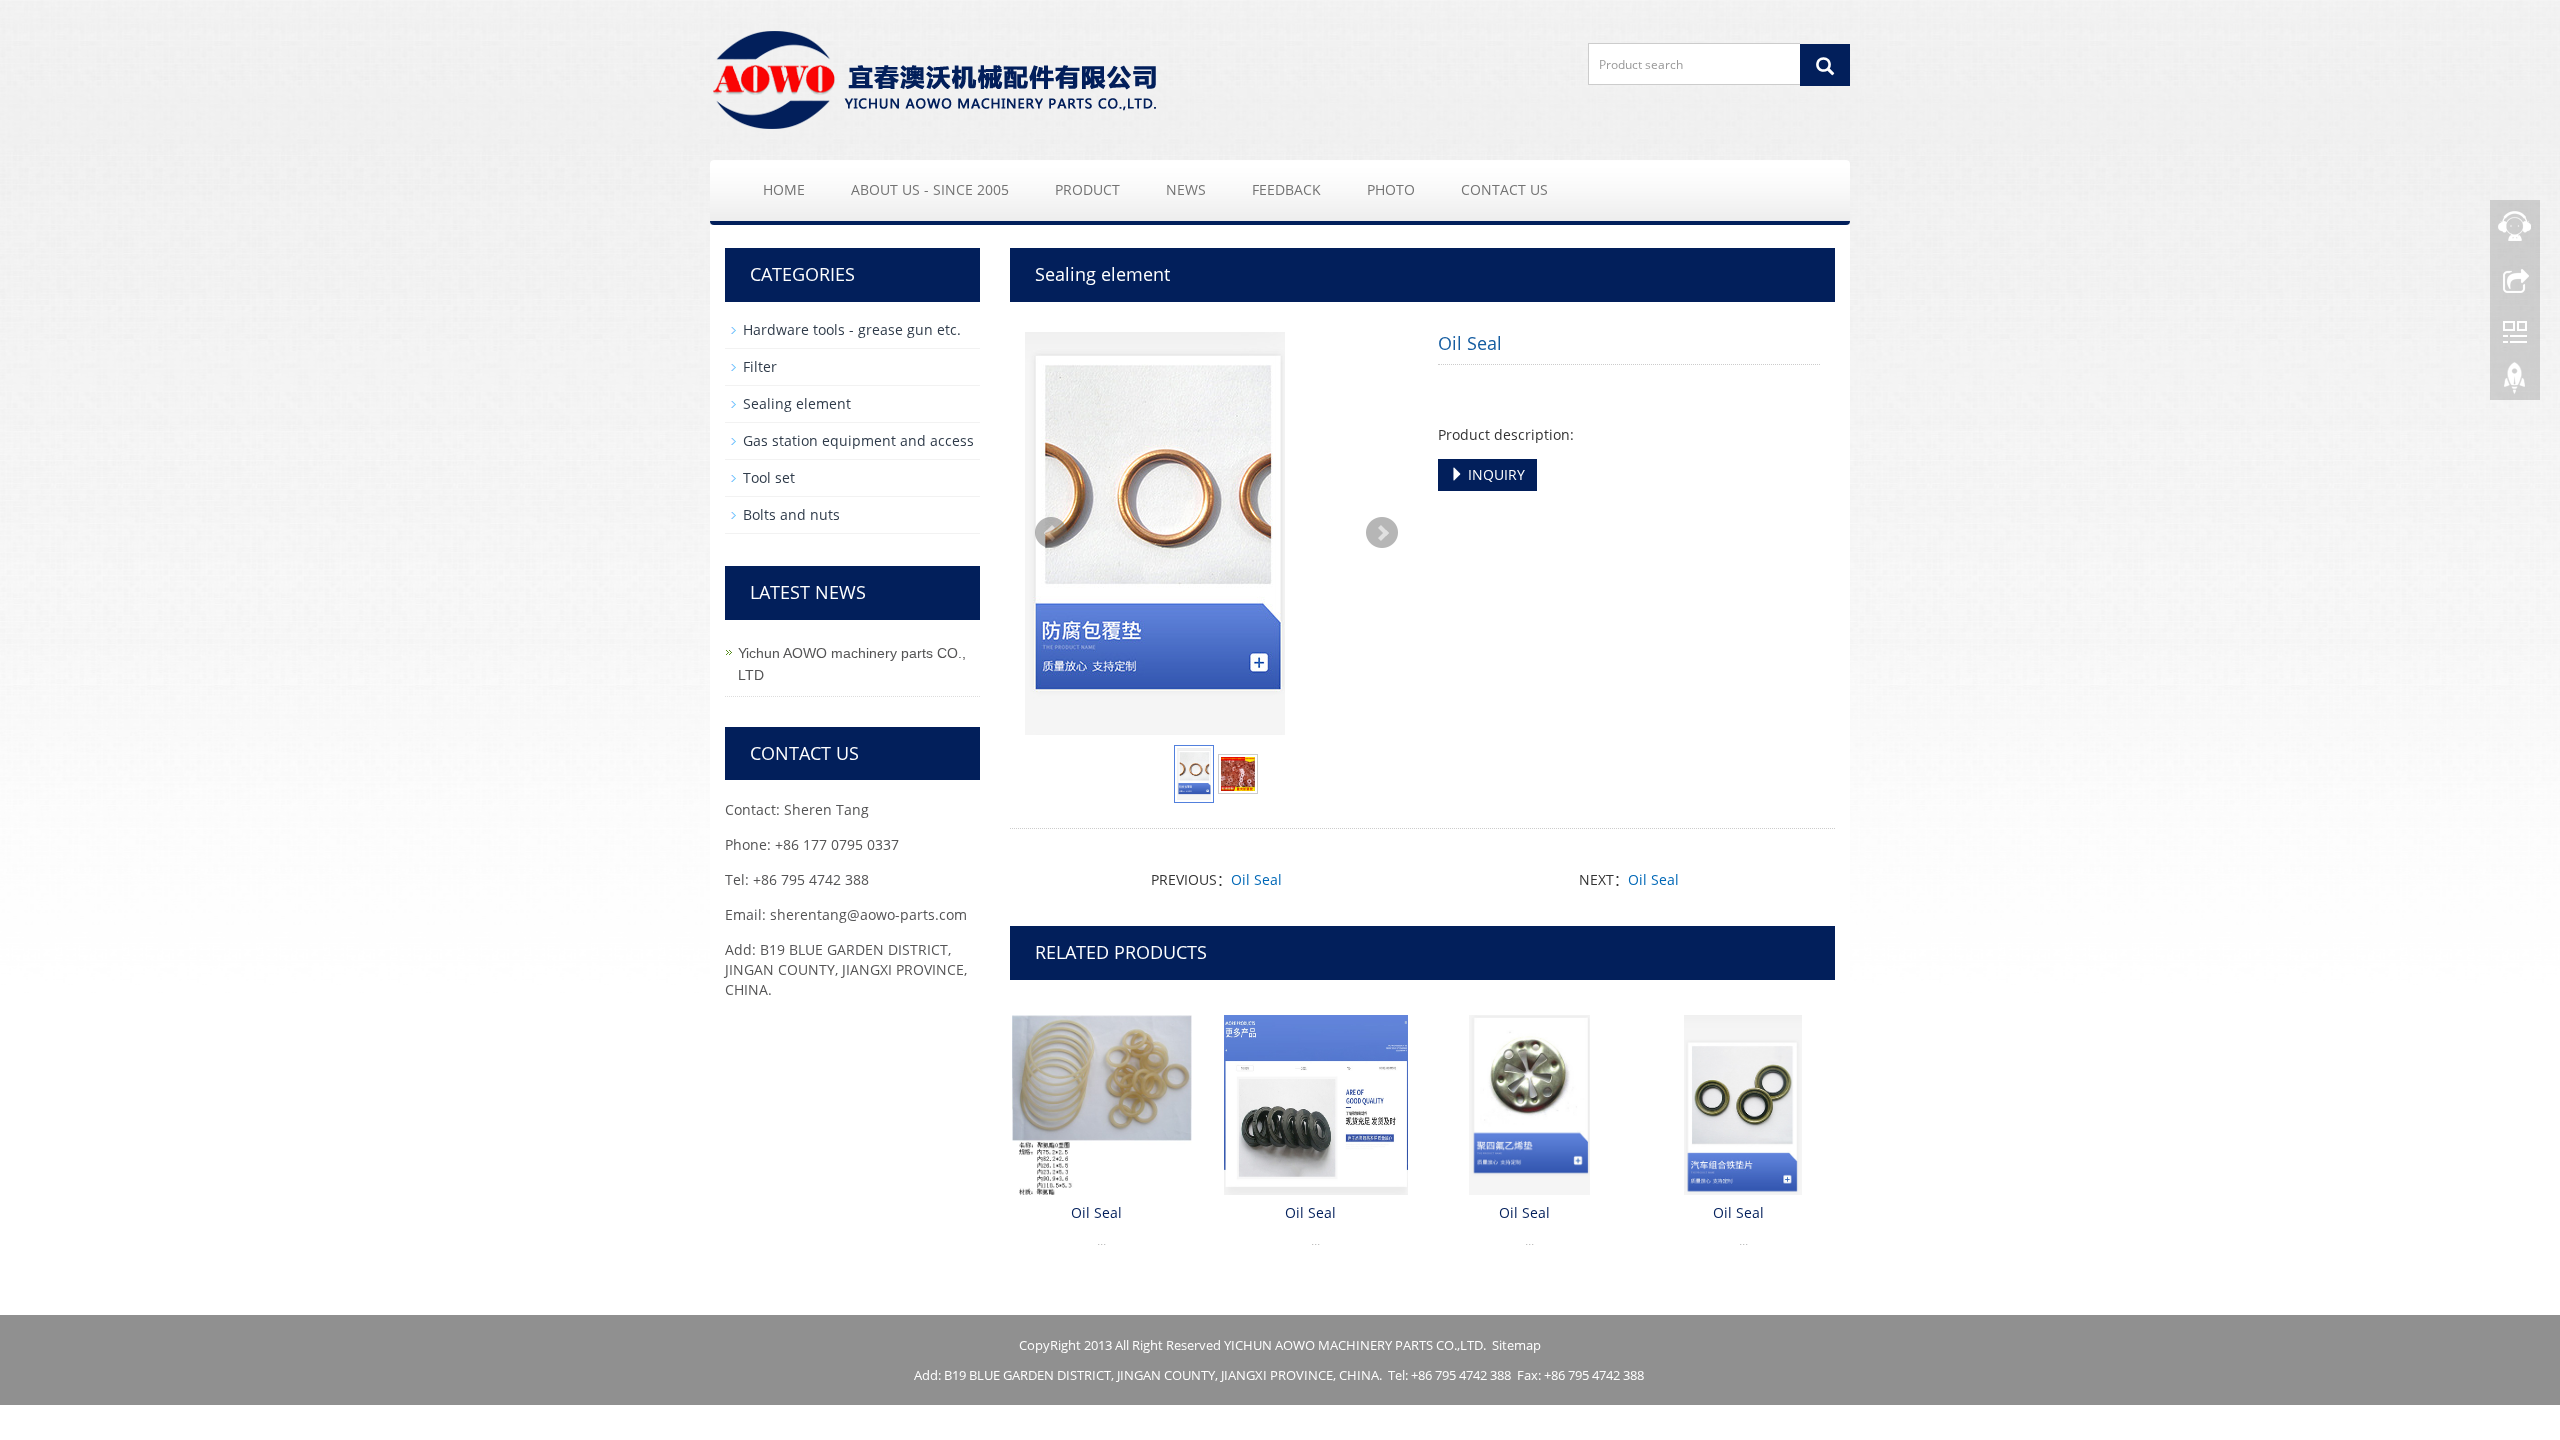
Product (1087, 189)
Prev (1051, 533)
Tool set (769, 477)
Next (1382, 533)
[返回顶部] (2515, 383)
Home (784, 189)
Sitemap (1516, 1345)
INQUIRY (1494, 474)
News (1186, 189)
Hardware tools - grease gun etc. (852, 329)
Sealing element (797, 403)
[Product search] (1825, 65)
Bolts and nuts (791, 514)
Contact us (1504, 189)
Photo (1391, 189)
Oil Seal (1256, 879)
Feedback (1286, 189)
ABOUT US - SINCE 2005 (930, 189)
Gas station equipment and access (858, 440)
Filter (760, 366)
